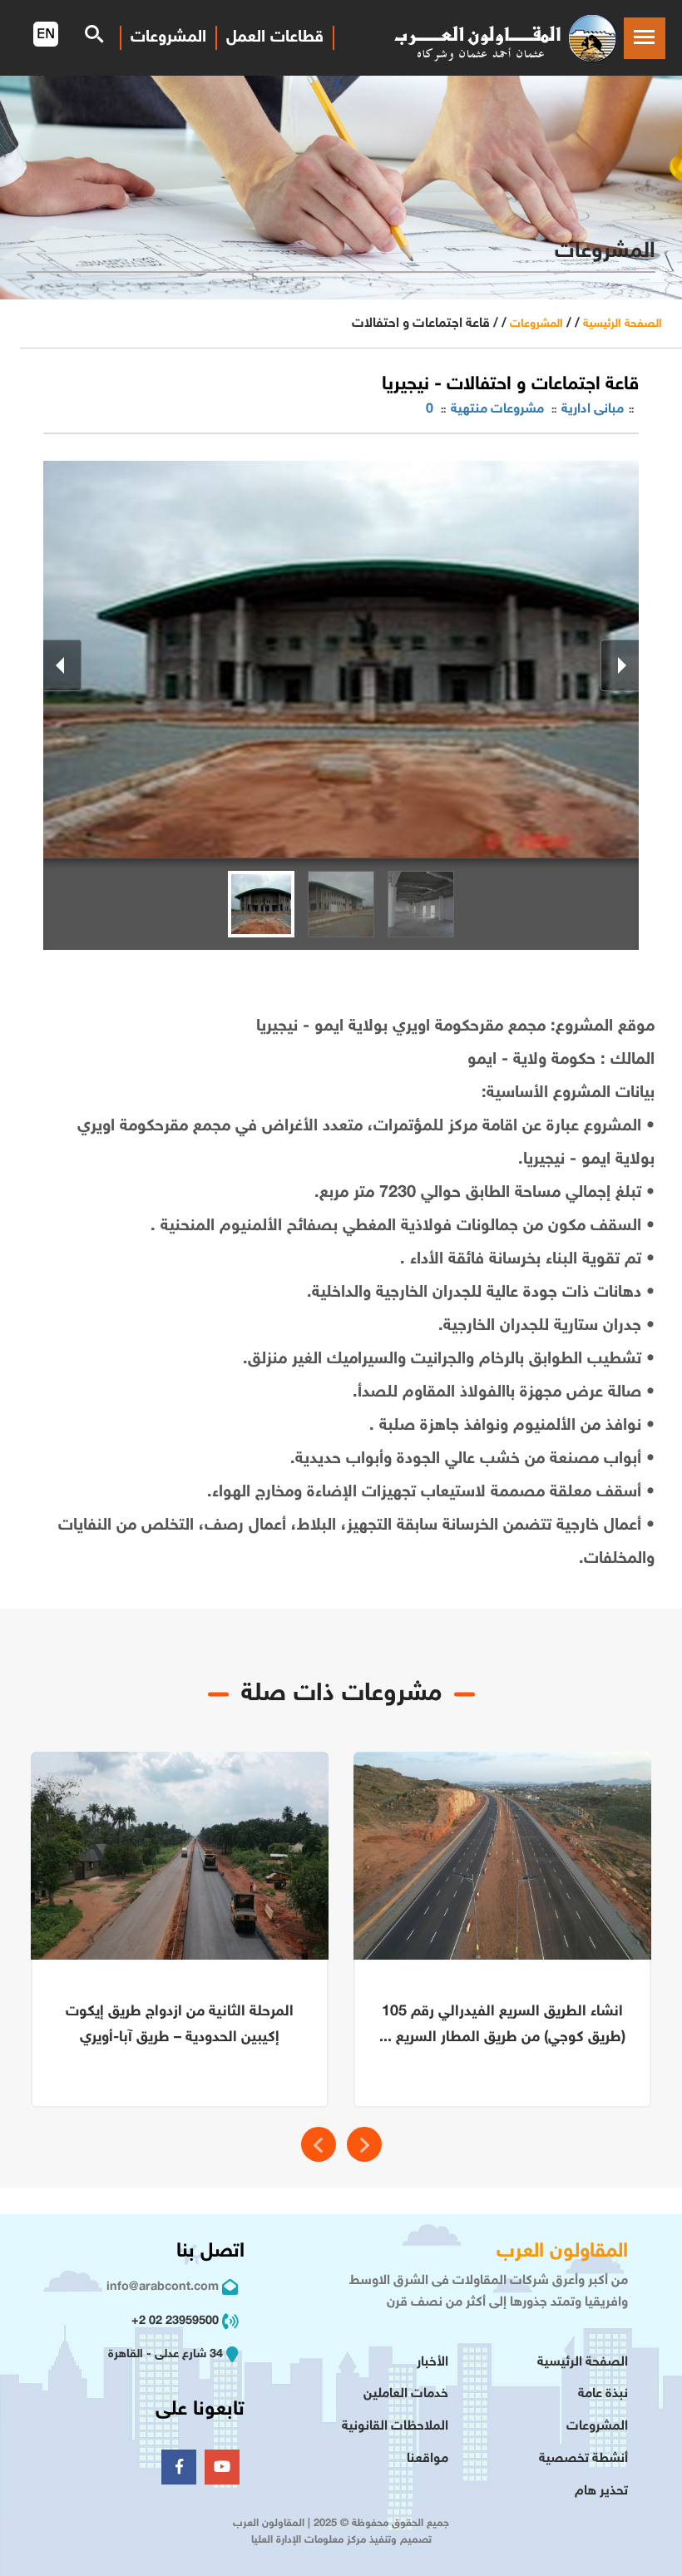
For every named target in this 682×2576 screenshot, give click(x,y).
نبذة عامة (603, 2394)
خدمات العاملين (406, 2394)
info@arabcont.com (163, 2287)
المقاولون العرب (562, 2252)
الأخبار (432, 2363)
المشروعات (536, 324)
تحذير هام (601, 2492)
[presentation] (319, 2144)
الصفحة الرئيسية (623, 324)
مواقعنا (427, 2459)
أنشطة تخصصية (583, 2459)
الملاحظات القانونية (395, 2427)
